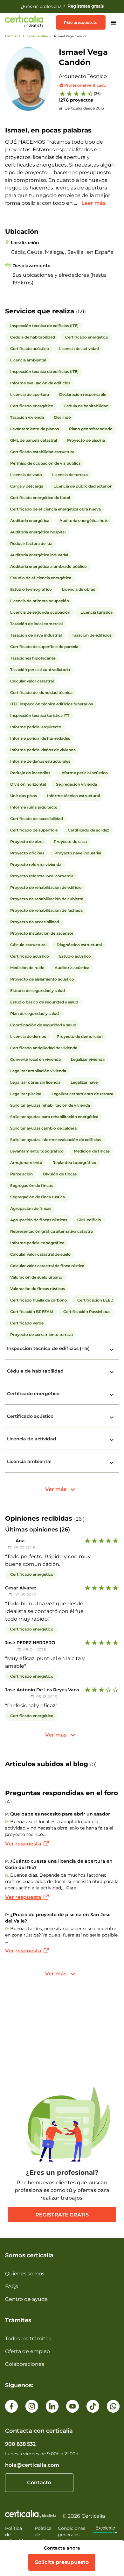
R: (7, 1822)
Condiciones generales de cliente (72, 2535)
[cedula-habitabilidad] (112, 1372)
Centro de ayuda (26, 2299)
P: (7, 1814)
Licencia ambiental (29, 1461)
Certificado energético (33, 1394)
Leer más (93, 203)
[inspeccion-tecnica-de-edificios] (112, 1350)
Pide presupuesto (81, 22)
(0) (93, 1764)
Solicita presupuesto (62, 2562)
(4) (8, 1802)
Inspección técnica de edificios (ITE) (48, 1348)
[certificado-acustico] (112, 1417)
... (76, 203)
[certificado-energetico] (112, 1395)
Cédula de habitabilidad (35, 1371)
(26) (97, 93)
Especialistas (37, 36)
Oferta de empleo (28, 2351)
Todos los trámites (28, 2339)
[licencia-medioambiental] (112, 1463)
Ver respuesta (24, 1844)
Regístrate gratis (86, 6)
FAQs (12, 2286)
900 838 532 (20, 2444)
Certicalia (13, 36)
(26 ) (79, 1519)
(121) (81, 312)
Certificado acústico (30, 1416)
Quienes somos (25, 2274)
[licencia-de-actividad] (112, 1440)
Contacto (39, 2483)
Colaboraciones (25, 2364)
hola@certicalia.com (32, 2465)
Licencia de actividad (32, 1439)
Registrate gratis (62, 2215)
